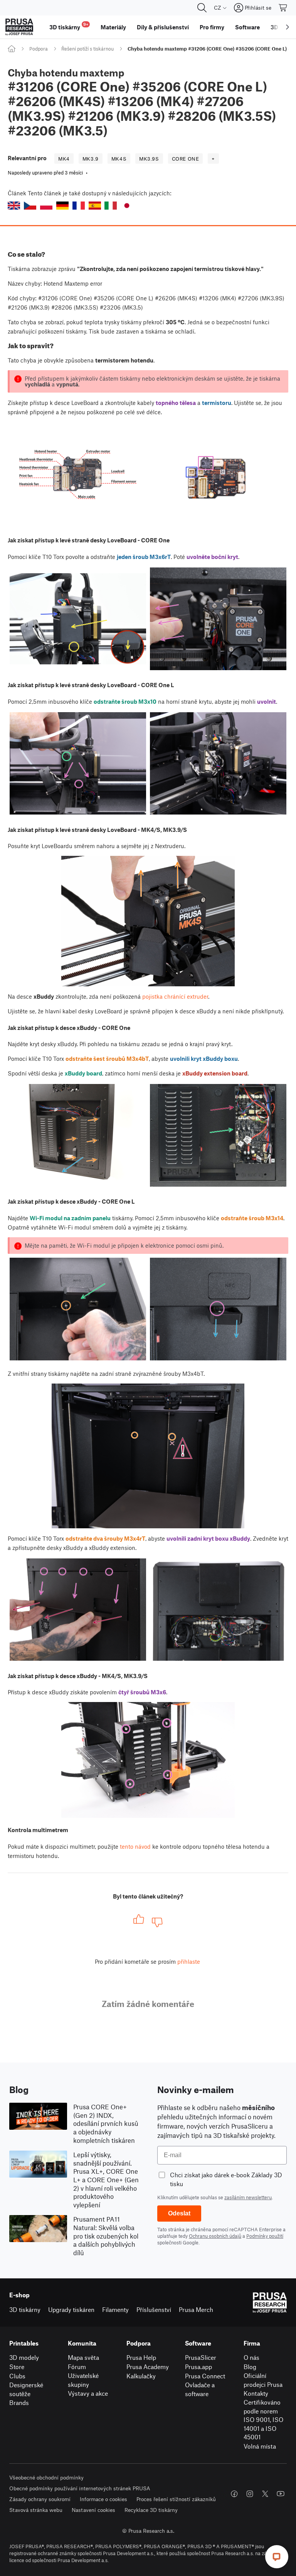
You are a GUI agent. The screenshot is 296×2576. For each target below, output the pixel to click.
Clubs (17, 2376)
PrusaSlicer (201, 2357)
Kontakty (256, 2393)
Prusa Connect (205, 2376)
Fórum (77, 2367)
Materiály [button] (113, 27)
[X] (265, 2494)
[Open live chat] (277, 2557)
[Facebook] (234, 2494)
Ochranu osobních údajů (215, 2236)
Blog (250, 2367)
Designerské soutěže (26, 2389)
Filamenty (115, 2309)
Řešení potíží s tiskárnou (87, 49)
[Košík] (283, 8)
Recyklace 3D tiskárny (151, 2510)
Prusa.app (198, 2367)
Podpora (39, 49)
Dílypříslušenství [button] (163, 27)
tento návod (135, 1846)
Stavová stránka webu (36, 2510)
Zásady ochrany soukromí (40, 2499)
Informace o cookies (103, 2499)
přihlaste (189, 1961)
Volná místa (260, 2446)
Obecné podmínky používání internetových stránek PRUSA (80, 2488)
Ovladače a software (200, 2389)
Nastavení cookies (93, 2510)
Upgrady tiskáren (71, 2309)
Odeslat (179, 2213)
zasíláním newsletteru (248, 2197)
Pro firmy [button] (212, 27)
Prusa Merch (196, 2309)
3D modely (24, 2357)
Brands (19, 2402)
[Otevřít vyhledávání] (202, 8)
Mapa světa (83, 2357)
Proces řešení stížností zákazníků (176, 2499)
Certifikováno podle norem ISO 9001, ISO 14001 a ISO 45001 (263, 2419)
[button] (14, 206)
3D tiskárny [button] (69, 26)
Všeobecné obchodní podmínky (46, 2477)
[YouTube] (281, 2494)
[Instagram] (250, 2494)
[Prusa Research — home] (19, 27)
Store (17, 2367)
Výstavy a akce (88, 2393)
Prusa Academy (148, 2367)
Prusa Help (141, 2357)
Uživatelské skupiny (83, 2380)
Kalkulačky (141, 2376)
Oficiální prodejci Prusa (263, 2380)
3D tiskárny (25, 2309)
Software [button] (247, 27)
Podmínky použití (265, 2236)
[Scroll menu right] (288, 27)
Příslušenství (154, 2309)
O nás (251, 2357)
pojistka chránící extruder (175, 996)
